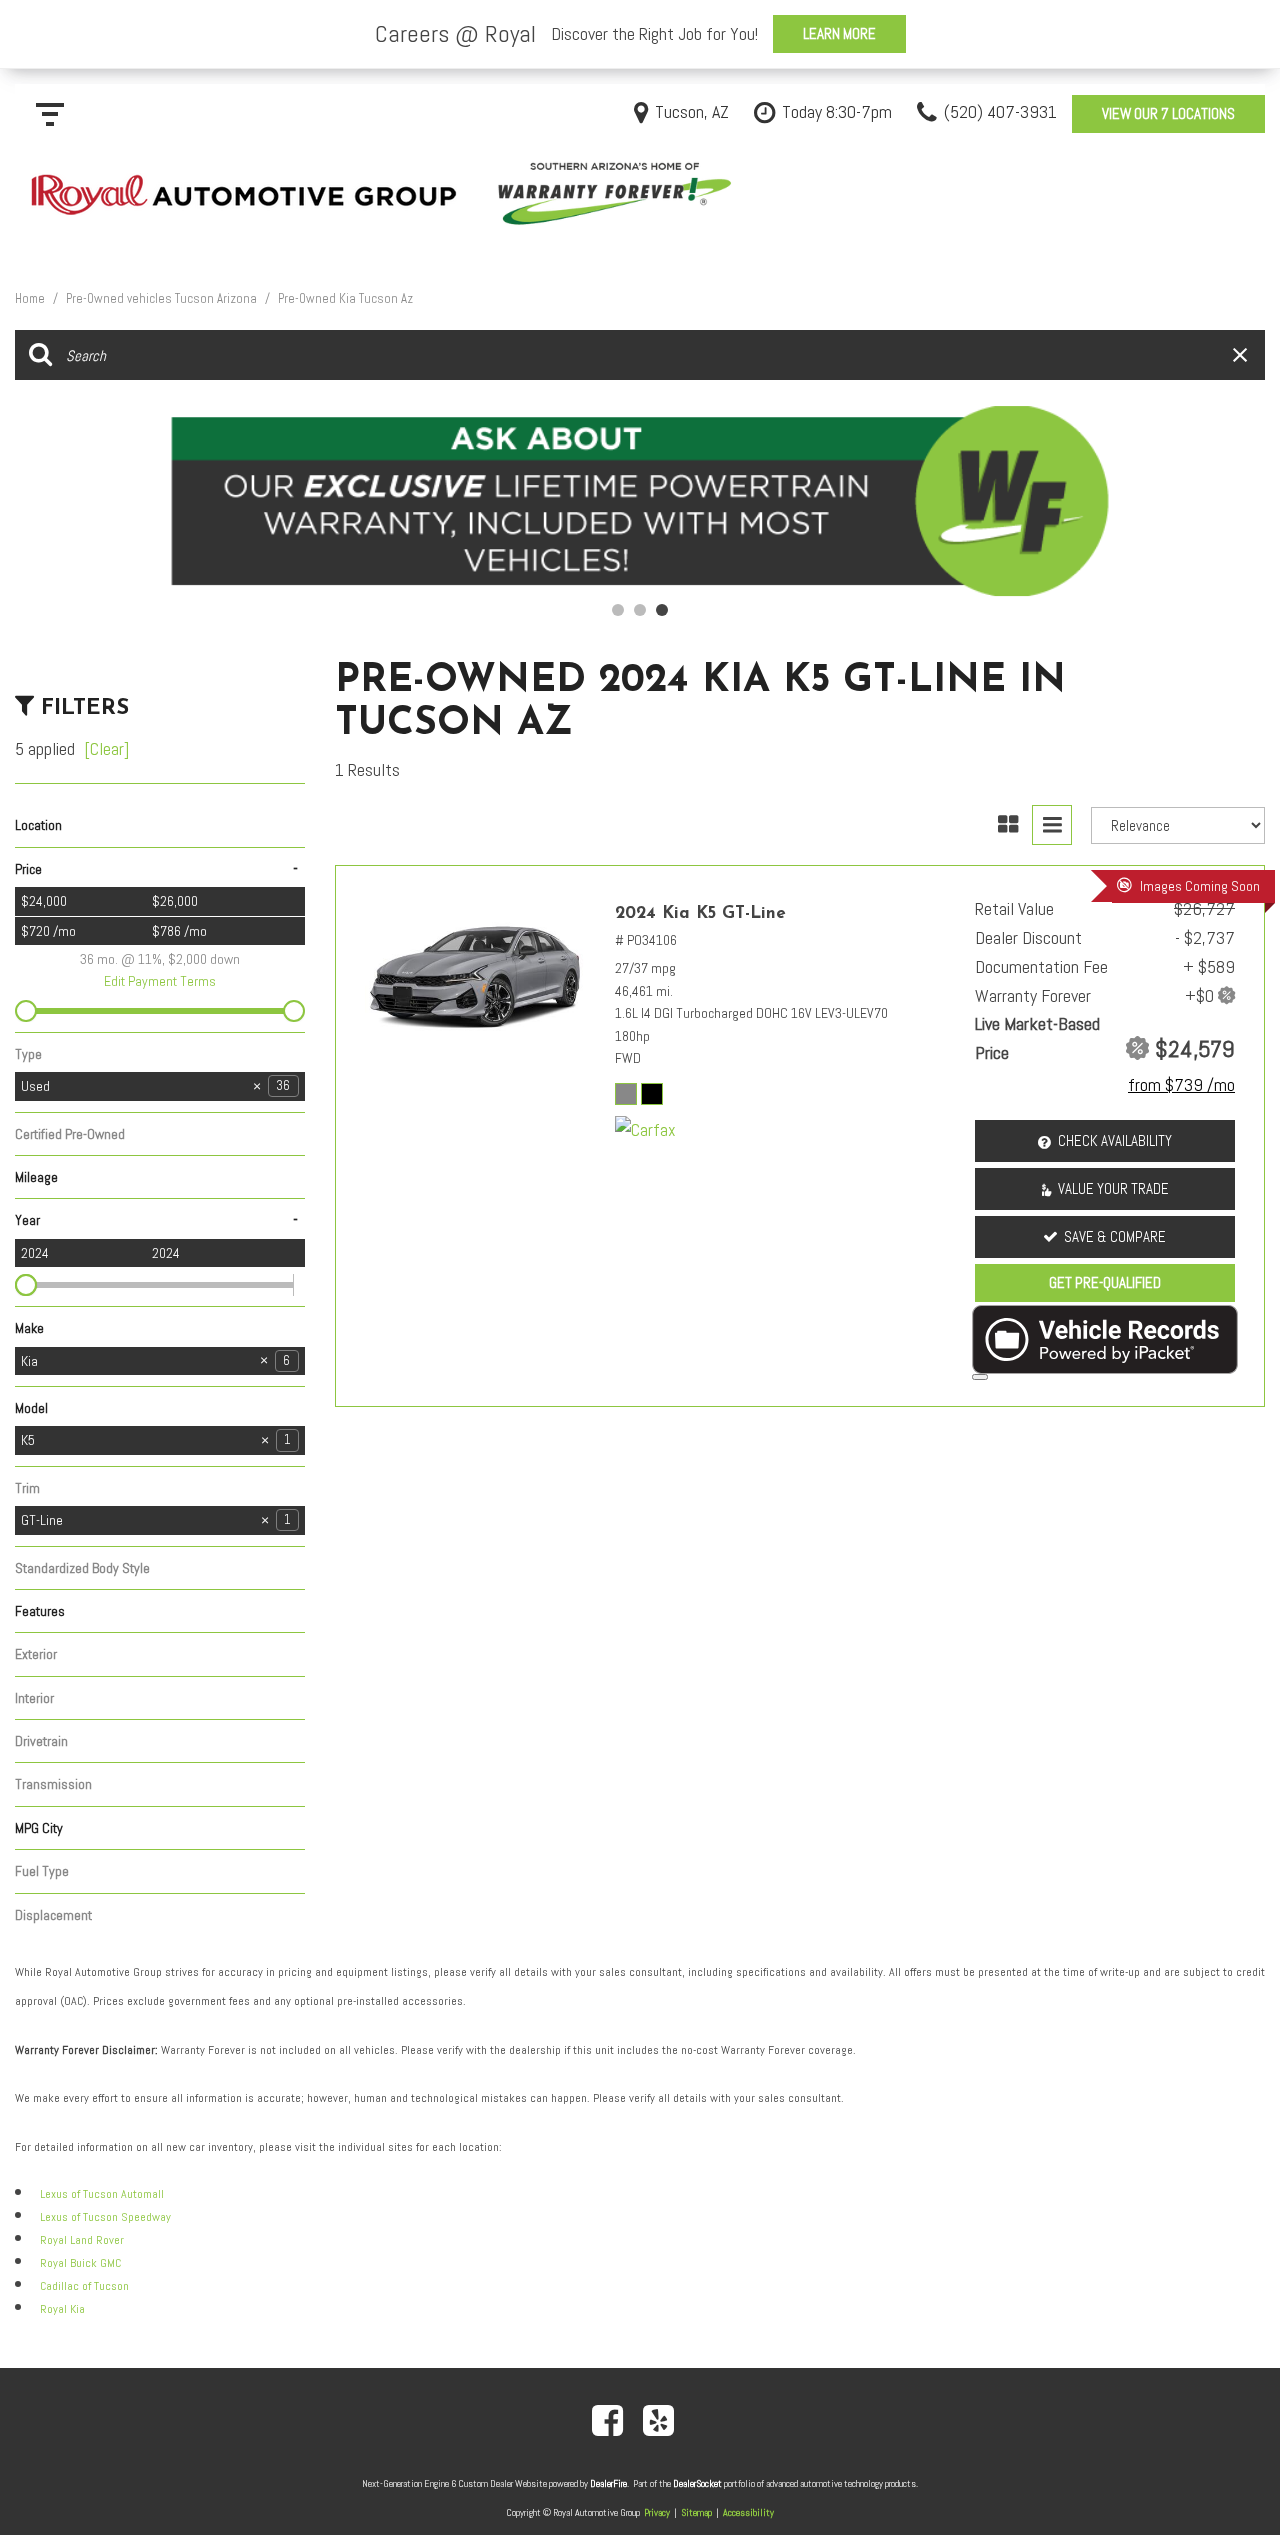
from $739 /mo (1181, 1084)
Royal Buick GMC (80, 2263)
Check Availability (1115, 1140)
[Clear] (106, 748)
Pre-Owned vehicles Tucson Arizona (163, 298)
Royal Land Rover (82, 2240)
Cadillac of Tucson (84, 2286)
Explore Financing (980, 1377)
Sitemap (696, 2512)
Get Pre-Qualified (1105, 1282)
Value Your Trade (1113, 1188)
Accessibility (748, 2512)
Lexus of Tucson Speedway (105, 2217)
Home (31, 298)
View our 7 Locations (1168, 113)
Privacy (657, 2512)
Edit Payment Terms (160, 981)
